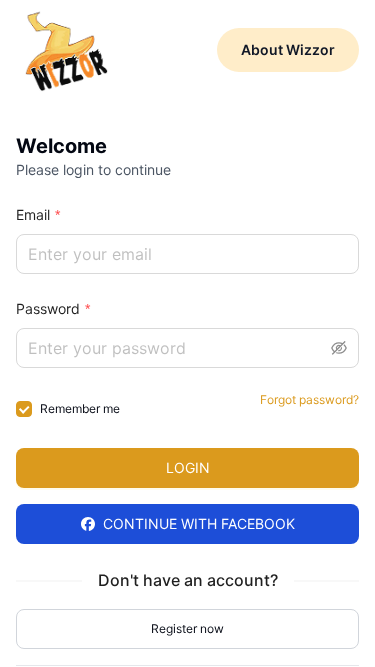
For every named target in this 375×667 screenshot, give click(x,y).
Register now (187, 628)
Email (33, 214)
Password (48, 308)
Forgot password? (309, 399)
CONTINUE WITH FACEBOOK (199, 523)
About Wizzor (288, 49)
